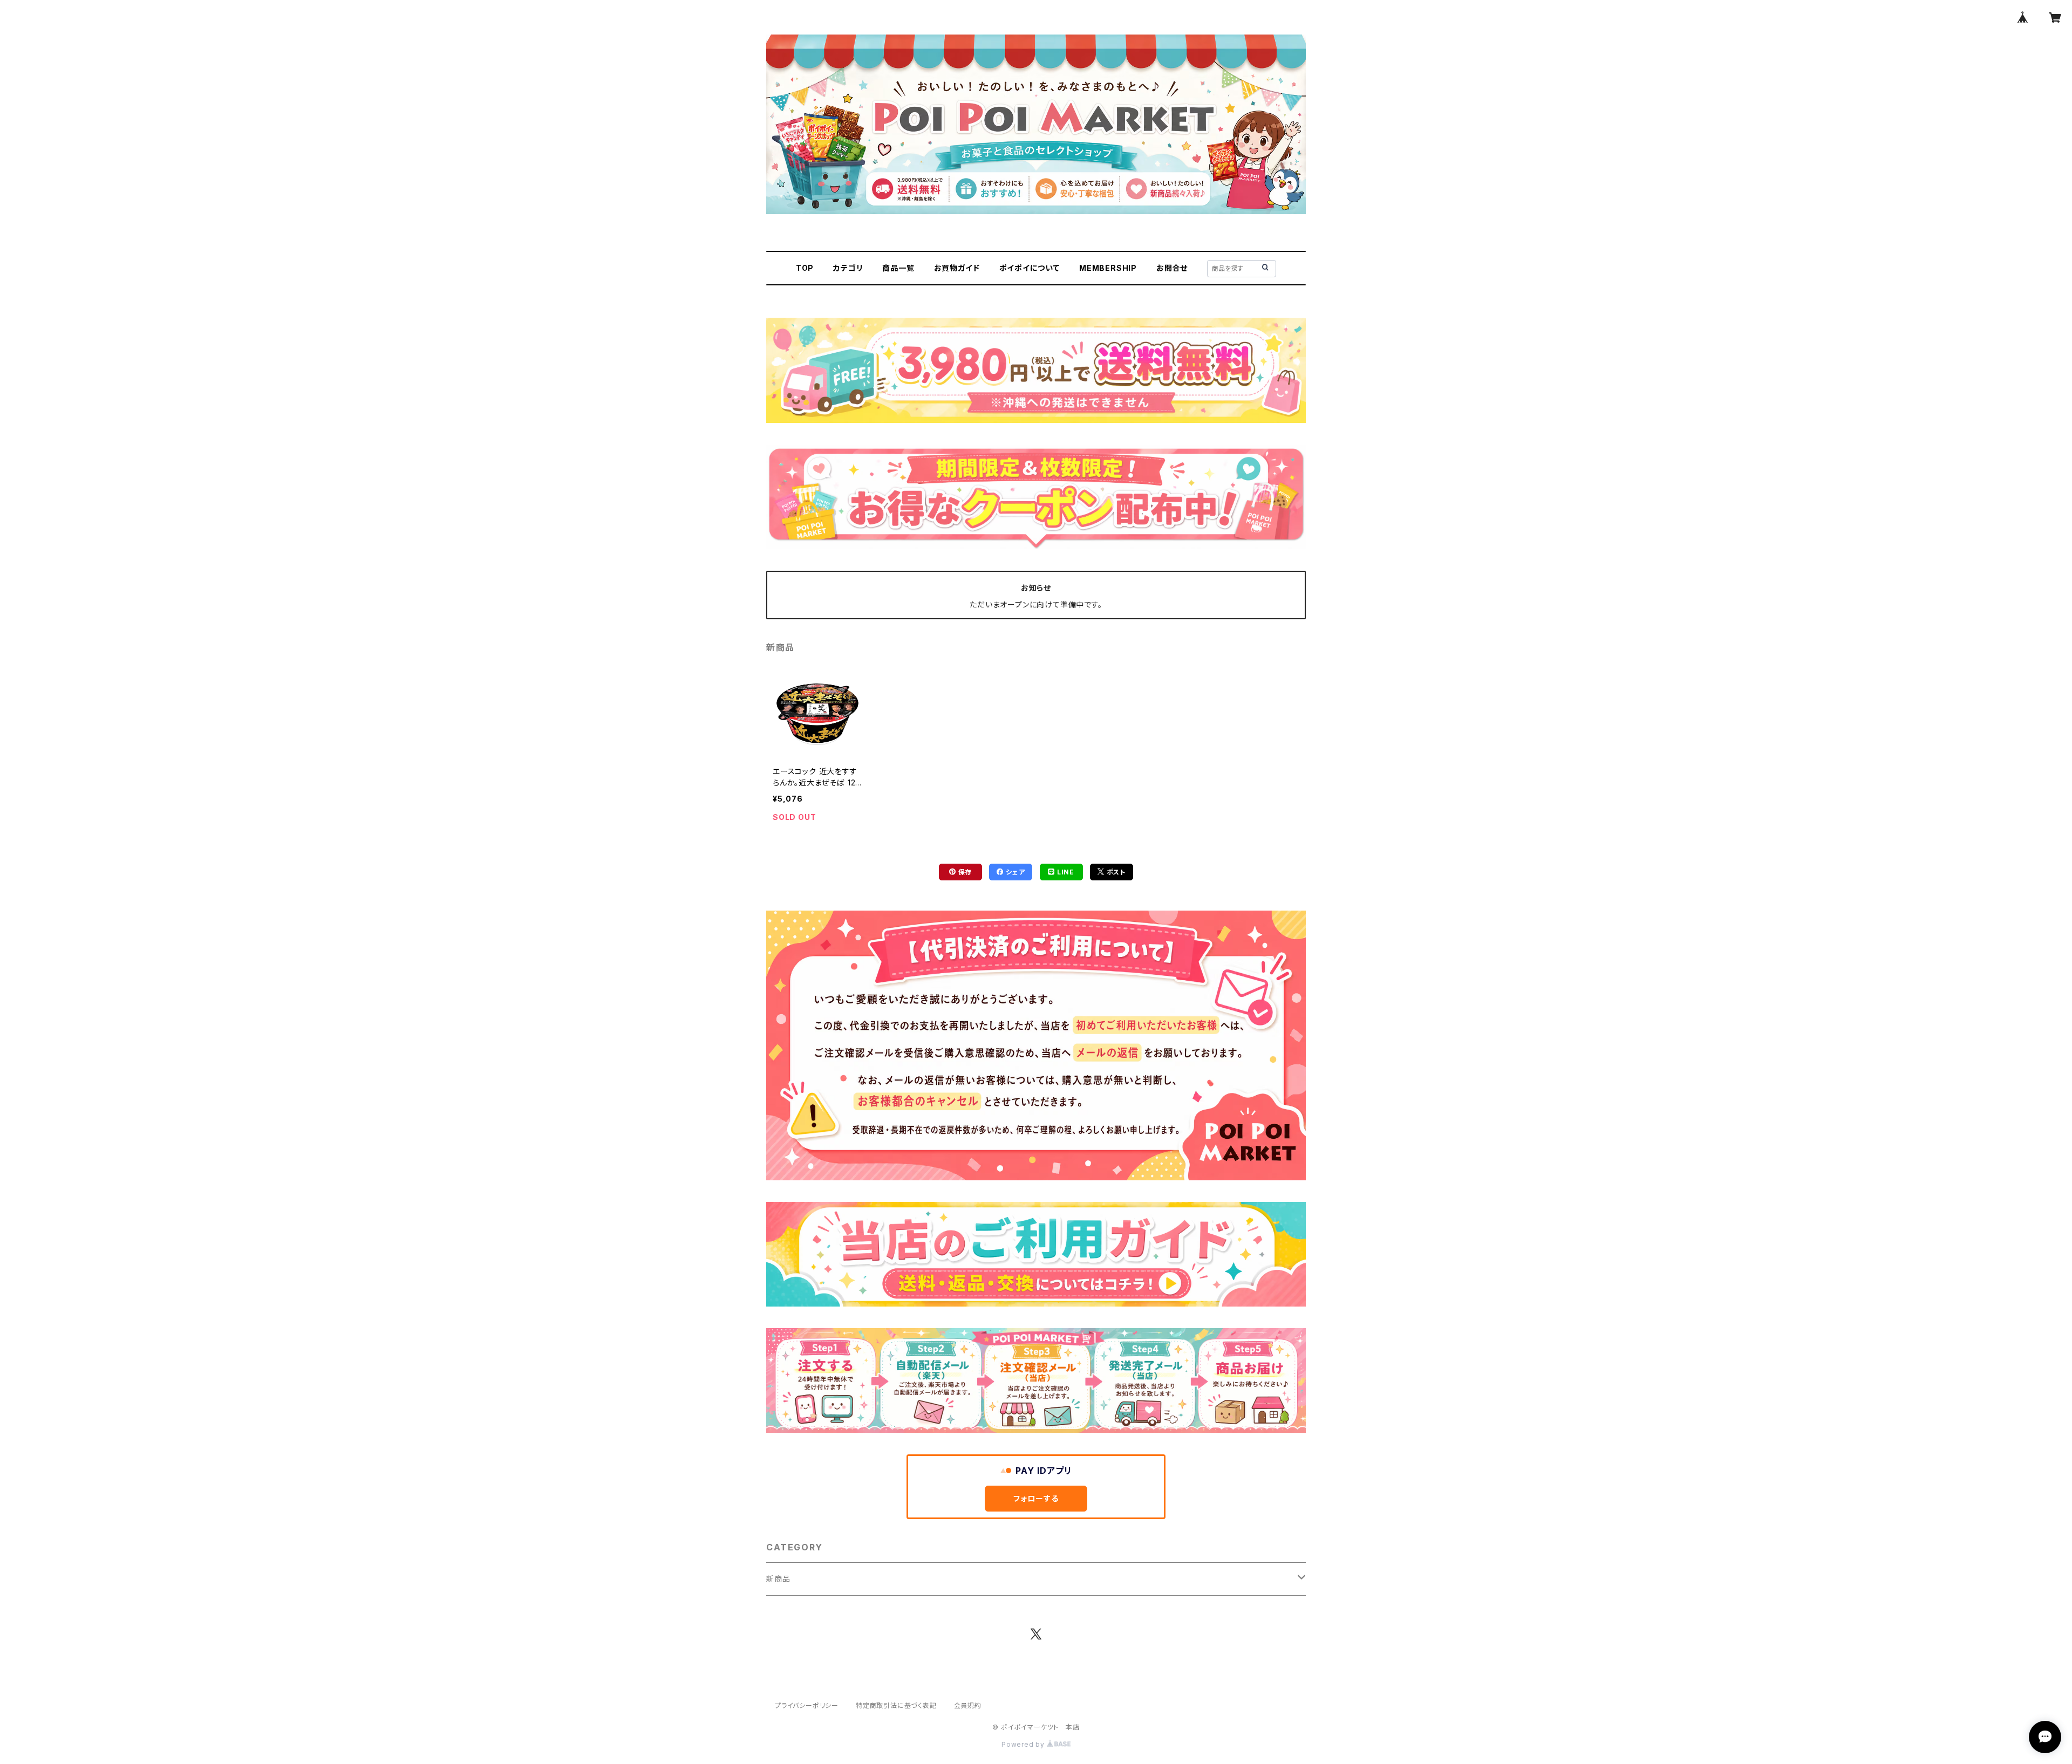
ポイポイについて (1030, 268)
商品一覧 (898, 268)
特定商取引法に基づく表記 (896, 1705)
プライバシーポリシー (807, 1705)
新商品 (778, 1579)
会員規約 (968, 1705)
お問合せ (1172, 268)
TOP (805, 268)
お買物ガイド (957, 268)
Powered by (1024, 1744)
